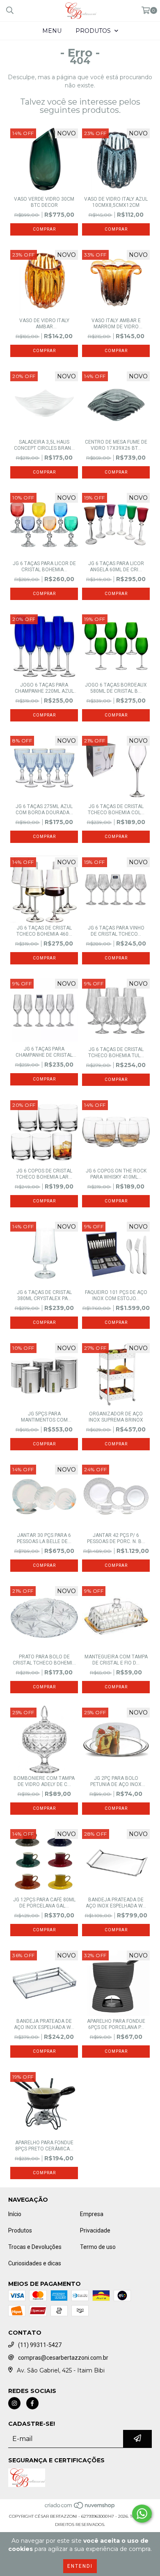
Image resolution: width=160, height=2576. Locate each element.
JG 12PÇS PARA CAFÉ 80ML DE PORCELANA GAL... (44, 1903)
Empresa (92, 2214)
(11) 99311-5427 (40, 2345)
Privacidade (95, 2230)
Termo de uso (98, 2247)
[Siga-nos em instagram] (14, 2403)
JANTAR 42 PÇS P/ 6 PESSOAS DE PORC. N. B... (116, 1538)
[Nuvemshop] (80, 2508)
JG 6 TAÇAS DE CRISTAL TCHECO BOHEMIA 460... (44, 931)
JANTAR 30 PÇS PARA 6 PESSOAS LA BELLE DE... (44, 1538)
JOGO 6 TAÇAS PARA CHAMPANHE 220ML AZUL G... (44, 688)
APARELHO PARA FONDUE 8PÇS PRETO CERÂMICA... (44, 2146)
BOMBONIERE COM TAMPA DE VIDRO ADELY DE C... (44, 1781)
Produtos (20, 2230)
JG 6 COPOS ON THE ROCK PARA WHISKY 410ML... (116, 1174)
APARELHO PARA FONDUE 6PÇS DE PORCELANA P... (116, 2024)
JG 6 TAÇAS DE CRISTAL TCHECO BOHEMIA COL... (116, 809)
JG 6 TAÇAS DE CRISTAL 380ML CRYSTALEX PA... (44, 1295)
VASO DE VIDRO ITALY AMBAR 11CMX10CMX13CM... (44, 324)
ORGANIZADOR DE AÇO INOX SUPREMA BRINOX (116, 1417)
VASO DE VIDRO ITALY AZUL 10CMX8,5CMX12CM (116, 202)
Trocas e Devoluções (35, 2247)
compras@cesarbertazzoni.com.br (63, 2358)
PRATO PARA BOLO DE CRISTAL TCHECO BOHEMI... (44, 1660)
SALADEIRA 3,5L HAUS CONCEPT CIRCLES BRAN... (44, 445)
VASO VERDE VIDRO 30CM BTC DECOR (44, 202)
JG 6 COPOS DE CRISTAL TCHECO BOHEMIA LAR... (44, 1174)
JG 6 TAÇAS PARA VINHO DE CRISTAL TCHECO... (116, 931)
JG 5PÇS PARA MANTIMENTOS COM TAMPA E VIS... (44, 1417)
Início (15, 2214)
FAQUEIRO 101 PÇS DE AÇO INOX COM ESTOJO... (116, 1295)
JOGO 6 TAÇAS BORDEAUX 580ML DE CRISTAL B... (116, 688)
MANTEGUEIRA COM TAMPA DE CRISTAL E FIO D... (116, 1660)
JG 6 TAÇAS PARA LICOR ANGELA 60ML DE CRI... (116, 567)
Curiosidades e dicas (35, 2263)
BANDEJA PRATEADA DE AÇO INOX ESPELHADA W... (116, 1903)
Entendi (80, 2566)
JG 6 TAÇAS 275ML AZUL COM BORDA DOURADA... (44, 809)
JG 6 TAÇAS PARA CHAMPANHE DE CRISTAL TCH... (44, 1052)
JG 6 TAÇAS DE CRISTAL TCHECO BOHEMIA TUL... (116, 1052)
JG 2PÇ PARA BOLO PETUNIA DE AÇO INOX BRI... (116, 1781)
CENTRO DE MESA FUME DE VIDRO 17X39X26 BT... (116, 445)
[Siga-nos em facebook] (32, 2403)
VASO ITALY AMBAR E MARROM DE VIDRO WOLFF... (116, 324)
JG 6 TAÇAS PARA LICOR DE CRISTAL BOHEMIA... (44, 567)
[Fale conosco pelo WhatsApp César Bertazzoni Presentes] (142, 2514)
